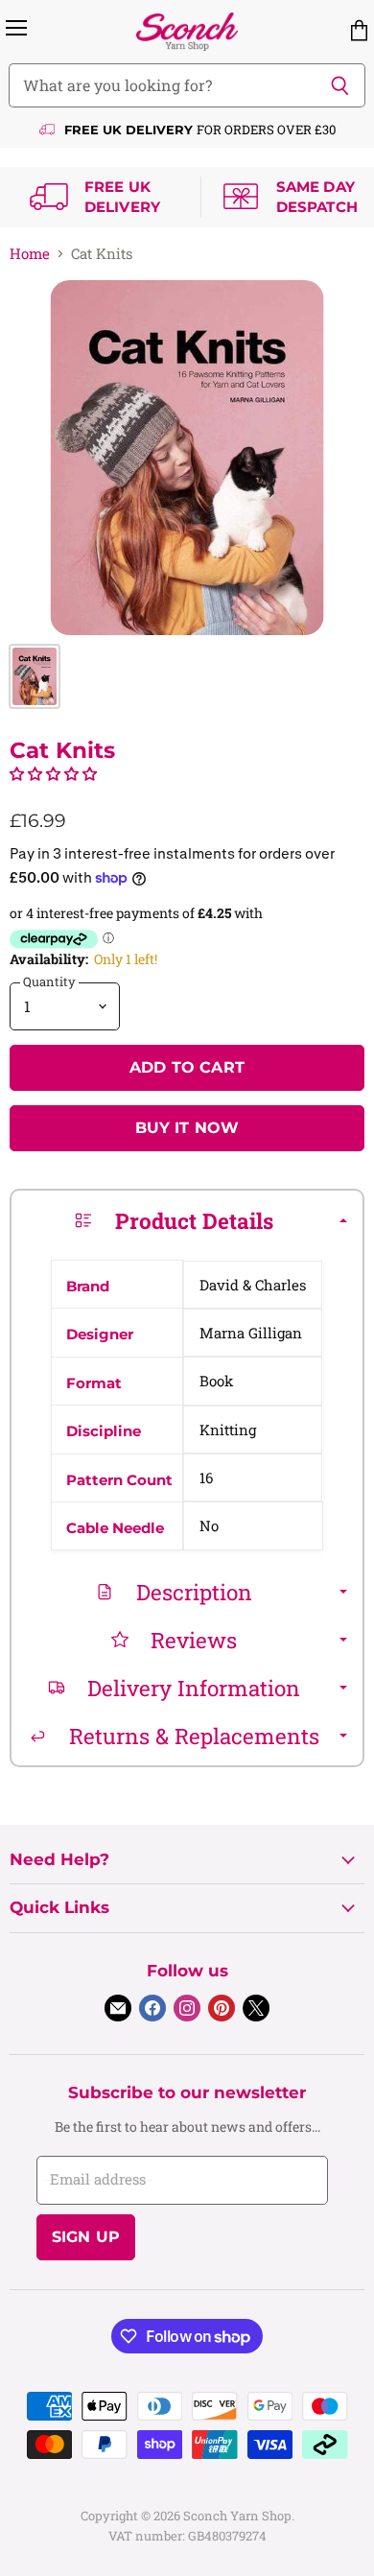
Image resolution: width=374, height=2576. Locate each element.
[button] (53, 773)
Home (30, 254)
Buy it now (187, 1128)
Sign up (86, 2237)
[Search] (340, 85)
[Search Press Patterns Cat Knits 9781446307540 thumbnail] (35, 676)
